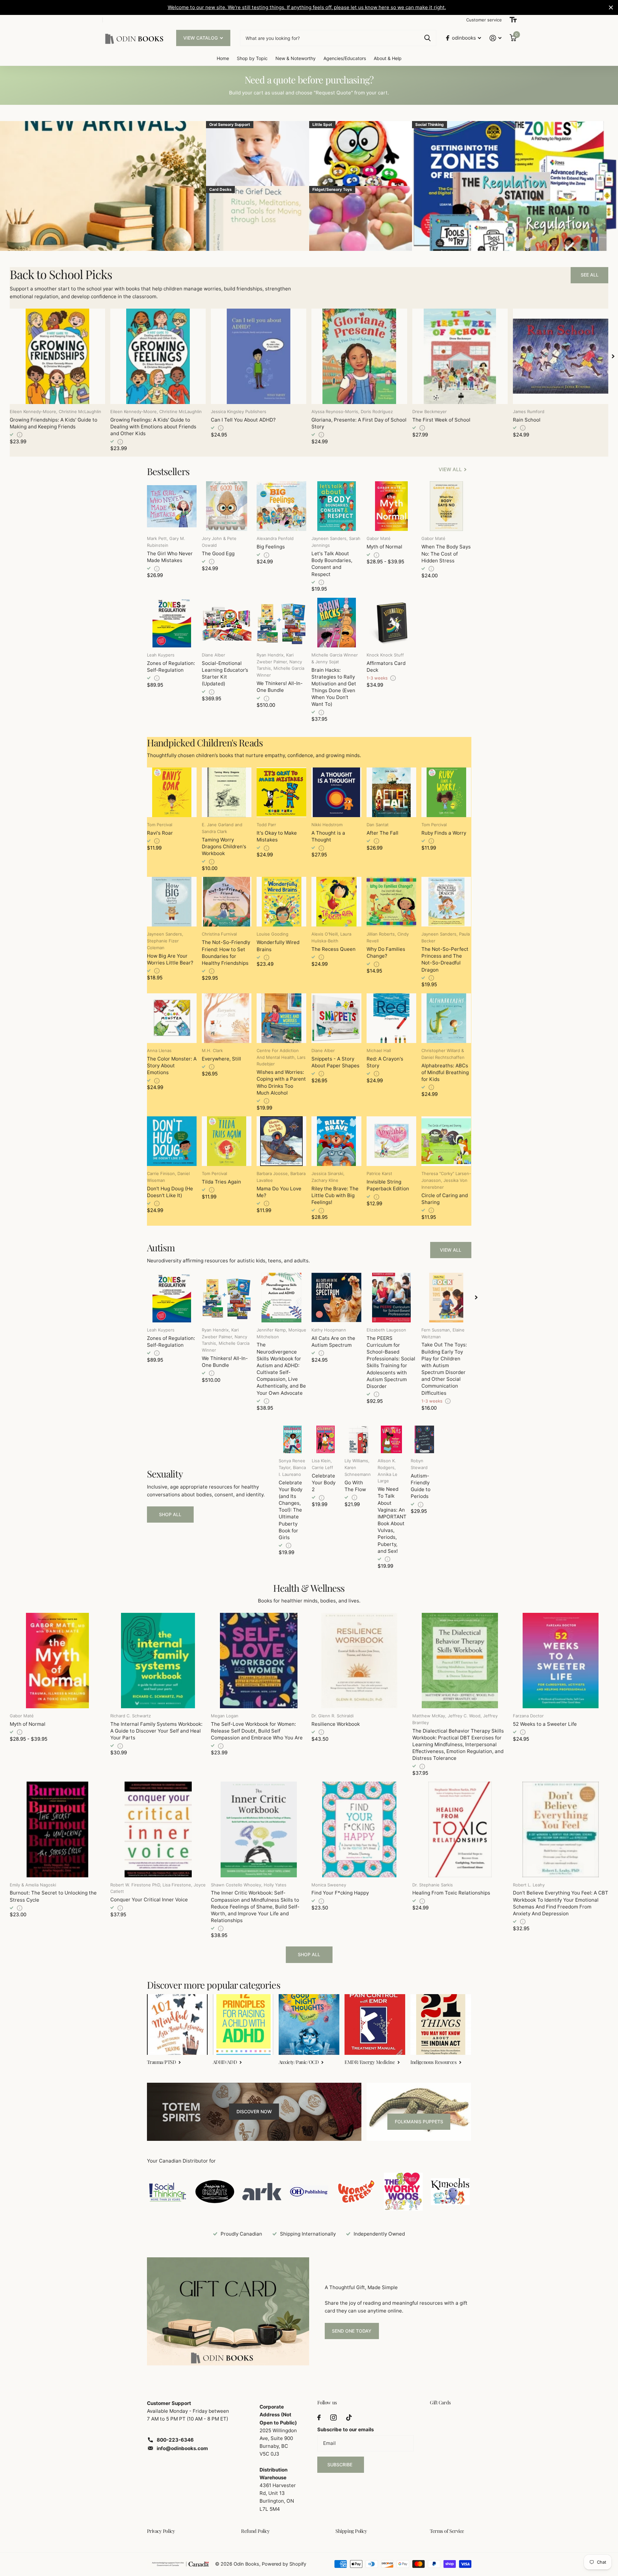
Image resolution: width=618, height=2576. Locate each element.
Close (611, 7)
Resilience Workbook (336, 1724)
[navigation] (613, 356)
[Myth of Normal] (391, 506)
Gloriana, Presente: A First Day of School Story (359, 423)
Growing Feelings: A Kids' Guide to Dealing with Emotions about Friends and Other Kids (153, 427)
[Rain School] (561, 356)
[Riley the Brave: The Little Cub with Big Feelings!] (336, 1141)
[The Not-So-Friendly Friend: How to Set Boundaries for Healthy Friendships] (227, 902)
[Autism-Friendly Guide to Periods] (425, 1440)
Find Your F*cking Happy (340, 1893)
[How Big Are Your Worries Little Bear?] (172, 902)
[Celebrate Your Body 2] (326, 1440)
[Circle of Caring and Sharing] (446, 1141)
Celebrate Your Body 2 (324, 1483)
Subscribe (340, 2465)
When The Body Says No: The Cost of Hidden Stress (446, 553)
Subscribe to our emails (345, 2429)
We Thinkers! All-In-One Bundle (280, 687)
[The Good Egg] (227, 506)
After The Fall (382, 833)
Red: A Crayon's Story (385, 1062)
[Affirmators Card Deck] (391, 623)
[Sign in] (495, 38)
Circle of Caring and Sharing (445, 1199)
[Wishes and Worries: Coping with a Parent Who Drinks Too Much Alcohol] (281, 1018)
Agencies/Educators (345, 58)
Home (223, 58)
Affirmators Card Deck (386, 667)
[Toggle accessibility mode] (513, 20)
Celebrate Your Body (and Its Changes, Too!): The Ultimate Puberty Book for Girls (291, 1510)
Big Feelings (271, 547)
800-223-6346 (175, 2440)
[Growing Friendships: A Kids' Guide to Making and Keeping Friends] (57, 356)
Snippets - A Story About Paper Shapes (335, 1062)
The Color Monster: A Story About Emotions (172, 1066)
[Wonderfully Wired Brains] (281, 902)
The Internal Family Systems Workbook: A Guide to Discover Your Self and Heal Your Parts (156, 1731)
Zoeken (427, 38)
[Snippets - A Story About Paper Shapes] (336, 1018)
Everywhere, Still (221, 1059)
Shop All (170, 1514)
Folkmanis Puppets (419, 2122)
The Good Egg (218, 553)
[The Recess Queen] (336, 902)
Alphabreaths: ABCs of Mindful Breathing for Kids (445, 1072)
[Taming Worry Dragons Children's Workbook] (227, 792)
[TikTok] (349, 2417)
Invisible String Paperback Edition (388, 1185)
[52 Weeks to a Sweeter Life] (561, 1661)
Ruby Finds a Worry (444, 833)
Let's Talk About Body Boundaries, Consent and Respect (332, 564)
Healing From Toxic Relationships (451, 1893)
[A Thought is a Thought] (336, 792)
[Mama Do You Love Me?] (281, 1141)
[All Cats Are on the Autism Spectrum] (336, 1298)
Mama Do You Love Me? (279, 1192)
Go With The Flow (355, 1486)
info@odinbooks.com (182, 2448)
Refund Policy (255, 2531)
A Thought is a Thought (328, 836)
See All (590, 275)
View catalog (201, 38)
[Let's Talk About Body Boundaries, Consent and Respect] (336, 506)
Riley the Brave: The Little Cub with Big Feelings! (335, 1195)
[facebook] (319, 2417)
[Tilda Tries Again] (227, 1141)
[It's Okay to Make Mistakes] (281, 792)
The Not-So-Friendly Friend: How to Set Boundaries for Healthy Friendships (226, 953)
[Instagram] (333, 2417)
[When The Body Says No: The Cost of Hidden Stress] (446, 506)
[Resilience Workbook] (359, 1661)
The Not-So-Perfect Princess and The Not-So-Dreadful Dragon (445, 959)
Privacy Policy (161, 2531)
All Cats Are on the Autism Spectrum (333, 1342)
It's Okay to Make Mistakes (277, 836)
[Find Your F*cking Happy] (359, 1829)
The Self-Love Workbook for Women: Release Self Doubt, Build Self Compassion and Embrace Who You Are (257, 1731)
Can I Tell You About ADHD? (243, 420)
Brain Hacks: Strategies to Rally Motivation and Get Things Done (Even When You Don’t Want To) (334, 687)
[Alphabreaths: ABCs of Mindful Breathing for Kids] (446, 1018)
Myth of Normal (384, 547)
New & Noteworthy (296, 58)
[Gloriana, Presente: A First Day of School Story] (359, 356)
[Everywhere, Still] (227, 1018)
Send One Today (352, 2331)
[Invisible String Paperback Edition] (391, 1141)
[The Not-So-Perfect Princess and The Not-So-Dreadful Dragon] (446, 902)
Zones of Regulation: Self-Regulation (171, 667)
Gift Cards (440, 2402)
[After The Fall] (391, 792)
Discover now (254, 2111)
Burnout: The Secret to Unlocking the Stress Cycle (53, 1896)
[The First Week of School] (460, 356)
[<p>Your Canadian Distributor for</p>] (168, 2192)
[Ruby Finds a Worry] (446, 792)
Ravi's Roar (160, 833)
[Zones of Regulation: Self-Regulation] (172, 623)
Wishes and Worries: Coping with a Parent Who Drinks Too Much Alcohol (281, 1082)
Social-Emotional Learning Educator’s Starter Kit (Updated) (225, 674)
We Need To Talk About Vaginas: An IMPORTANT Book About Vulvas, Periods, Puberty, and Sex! (392, 1520)
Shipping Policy (351, 2531)
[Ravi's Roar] (172, 792)
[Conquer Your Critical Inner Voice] (158, 1829)
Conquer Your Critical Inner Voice (149, 1900)
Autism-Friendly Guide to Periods (421, 1486)
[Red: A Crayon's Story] (391, 1018)
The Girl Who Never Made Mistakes (170, 557)
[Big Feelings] (281, 506)
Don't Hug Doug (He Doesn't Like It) (170, 1192)
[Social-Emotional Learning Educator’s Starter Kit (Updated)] (227, 623)
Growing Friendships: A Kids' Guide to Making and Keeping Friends (54, 423)
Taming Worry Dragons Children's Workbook (224, 846)
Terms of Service (447, 2531)
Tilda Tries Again (221, 1182)
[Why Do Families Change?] (391, 902)
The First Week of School (441, 420)
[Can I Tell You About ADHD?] (259, 356)
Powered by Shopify (284, 2564)
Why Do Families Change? (386, 952)
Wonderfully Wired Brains (278, 946)
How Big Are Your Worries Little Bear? (170, 959)
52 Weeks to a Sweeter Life (545, 1724)
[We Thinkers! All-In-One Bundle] (281, 623)
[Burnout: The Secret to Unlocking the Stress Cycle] (57, 1829)
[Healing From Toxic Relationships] (460, 1829)
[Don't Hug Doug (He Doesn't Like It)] (172, 1141)
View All (451, 1250)
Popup (20, 435)
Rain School (527, 420)
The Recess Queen (333, 949)
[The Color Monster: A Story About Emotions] (172, 1018)
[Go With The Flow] (358, 1440)
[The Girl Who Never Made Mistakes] (172, 506)
